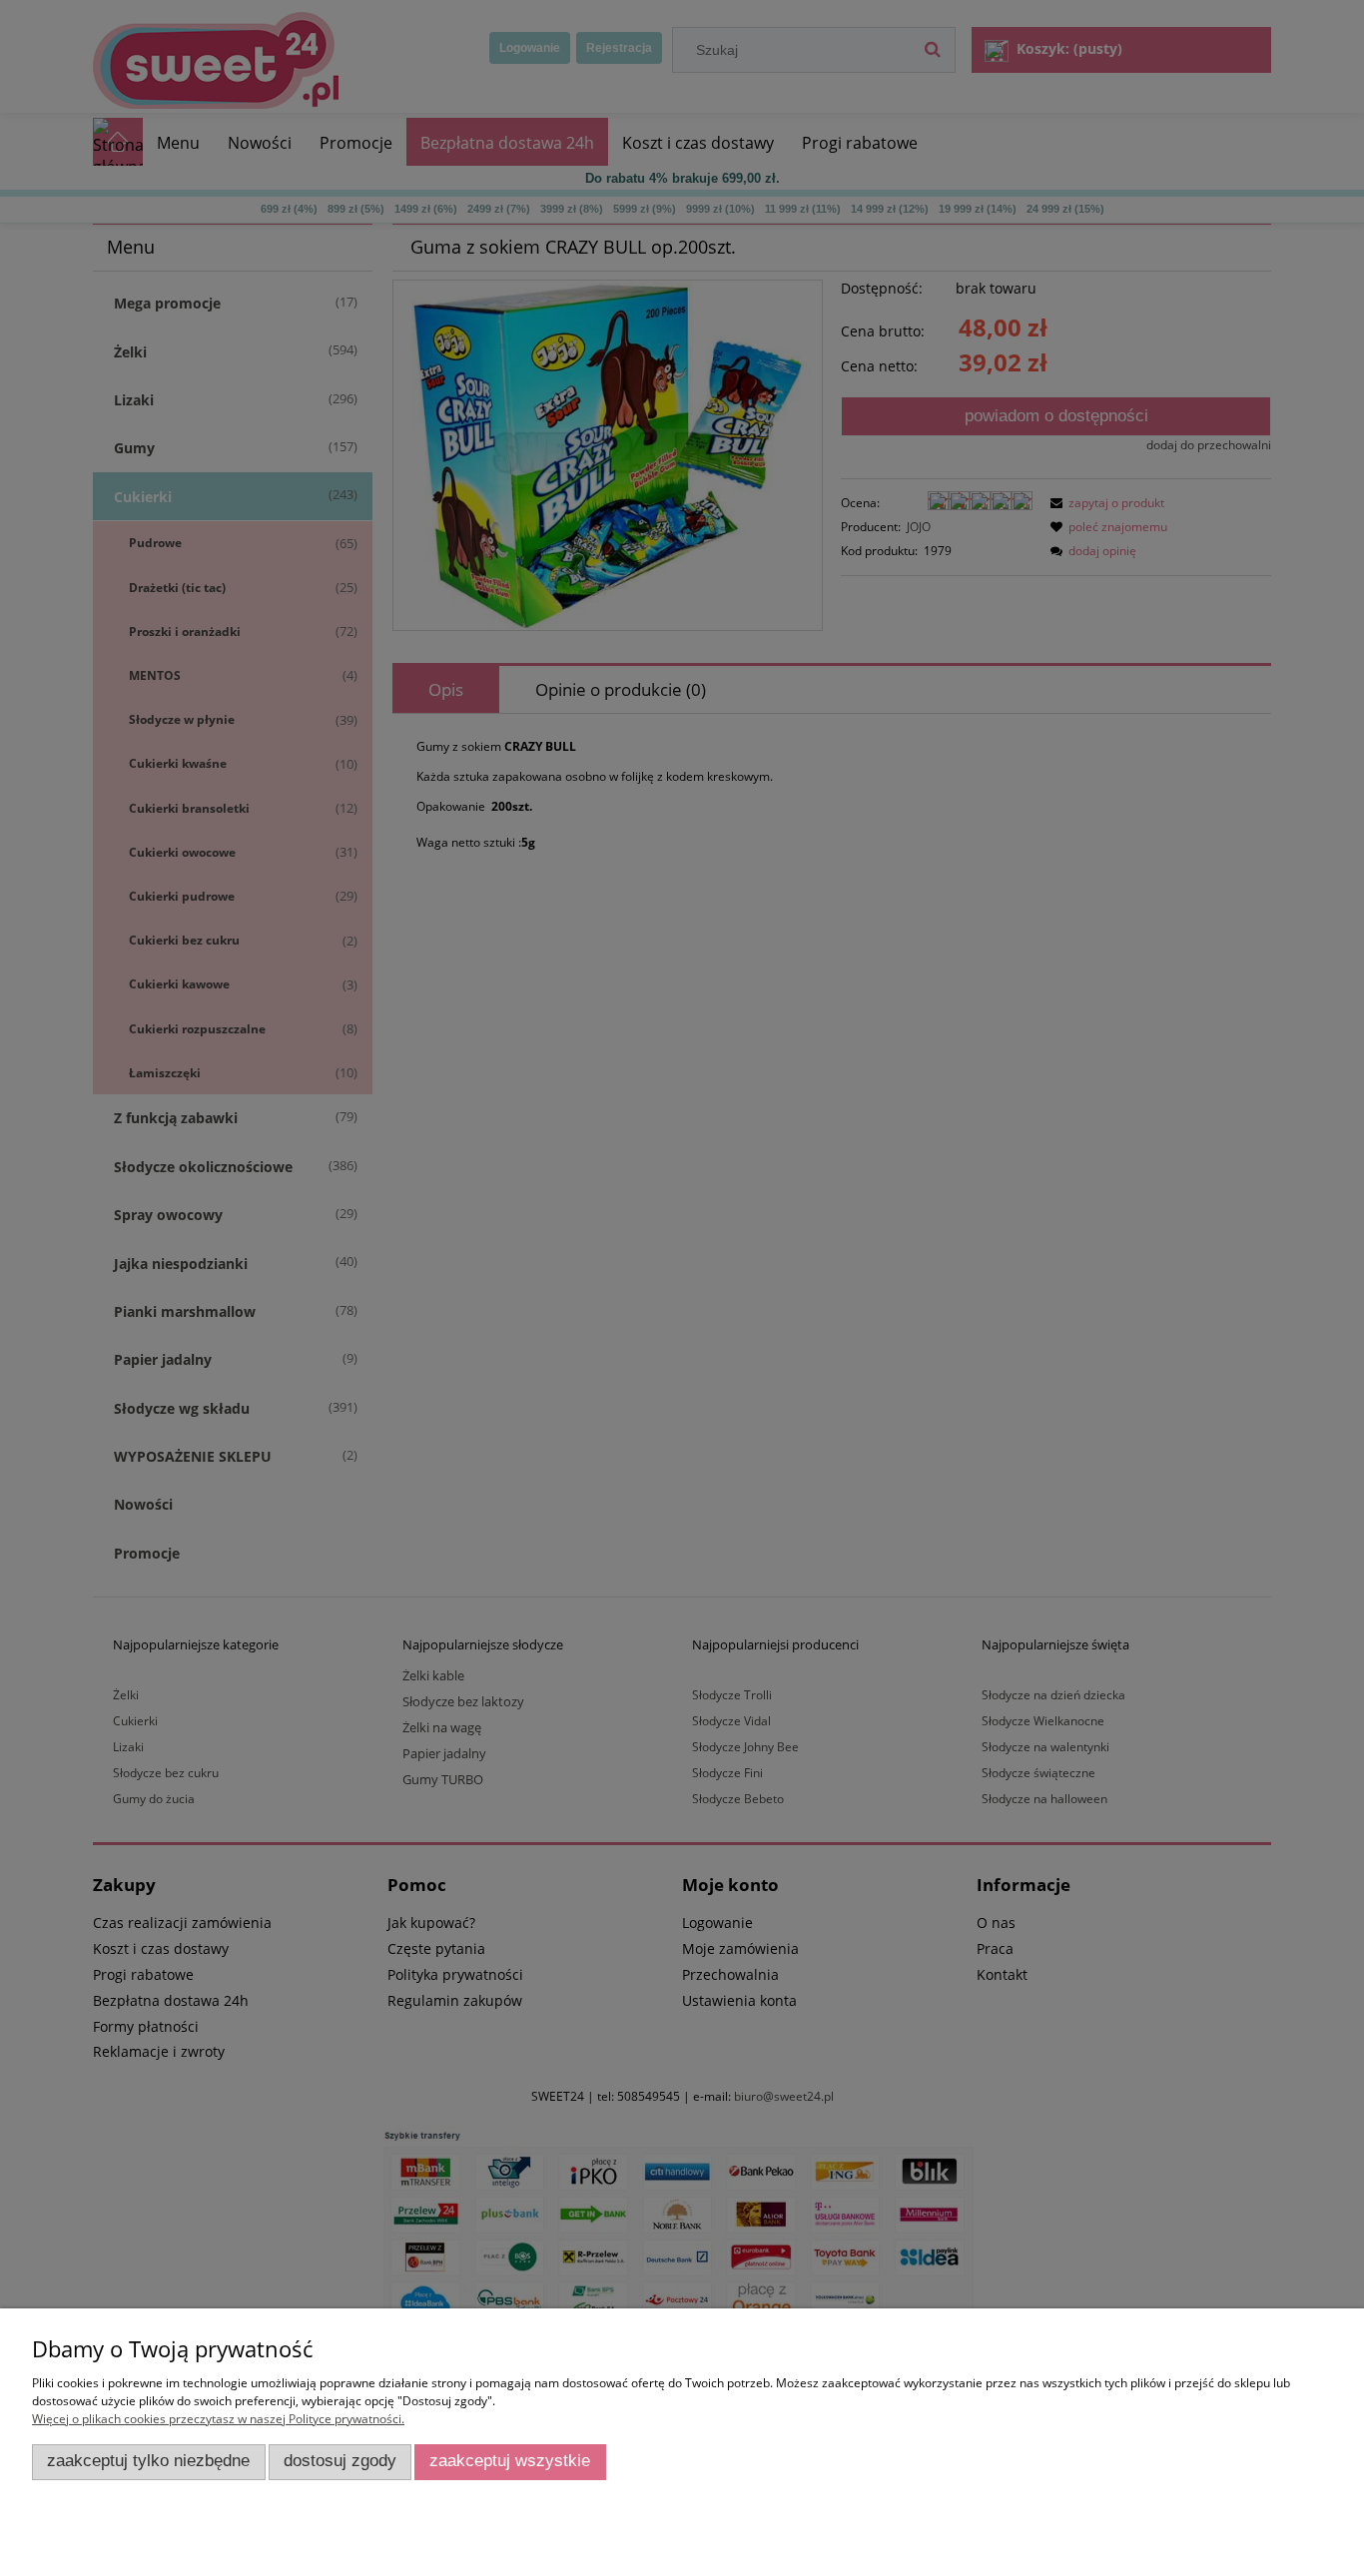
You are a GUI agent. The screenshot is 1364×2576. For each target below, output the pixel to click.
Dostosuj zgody (340, 2461)
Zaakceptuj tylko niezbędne (148, 2461)
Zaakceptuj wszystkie (510, 2461)
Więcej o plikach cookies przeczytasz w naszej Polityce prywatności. (218, 2419)
